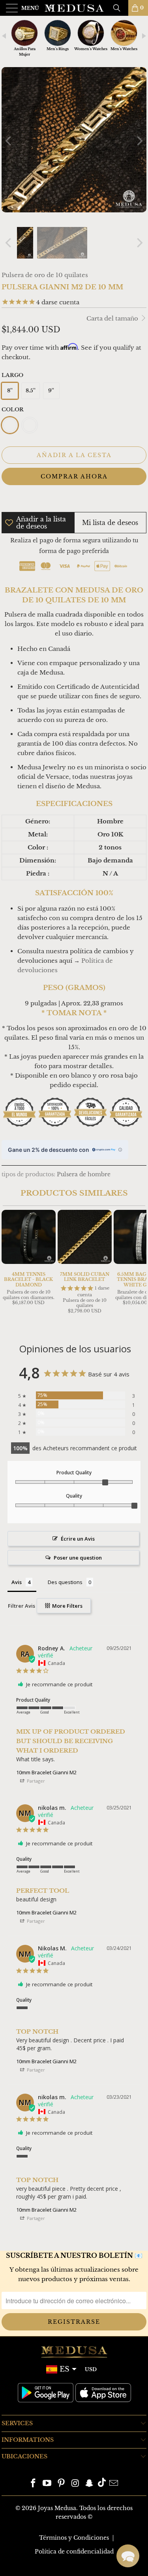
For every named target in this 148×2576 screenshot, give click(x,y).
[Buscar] (120, 8)
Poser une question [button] (78, 1558)
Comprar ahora (74, 476)
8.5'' (31, 391)
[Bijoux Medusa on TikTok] (102, 2484)
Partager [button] (35, 1781)
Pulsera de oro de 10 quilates (45, 275)
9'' (51, 391)
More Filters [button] (67, 1606)
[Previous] (9, 141)
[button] (128, 2556)
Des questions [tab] (65, 1582)
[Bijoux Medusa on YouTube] (47, 2484)
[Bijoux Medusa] (74, 8)
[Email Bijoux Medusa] (114, 2484)
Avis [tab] (17, 1582)
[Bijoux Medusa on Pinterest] (62, 2484)
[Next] (139, 141)
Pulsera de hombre (84, 1175)
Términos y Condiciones (74, 2538)
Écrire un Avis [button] (78, 1539)
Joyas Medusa (57, 2508)
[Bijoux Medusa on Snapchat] (90, 2484)
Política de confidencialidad (74, 2552)
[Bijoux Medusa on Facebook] (33, 2484)
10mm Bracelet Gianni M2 (46, 1772)
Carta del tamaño (113, 318)
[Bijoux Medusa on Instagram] (76, 2484)
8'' (10, 391)
